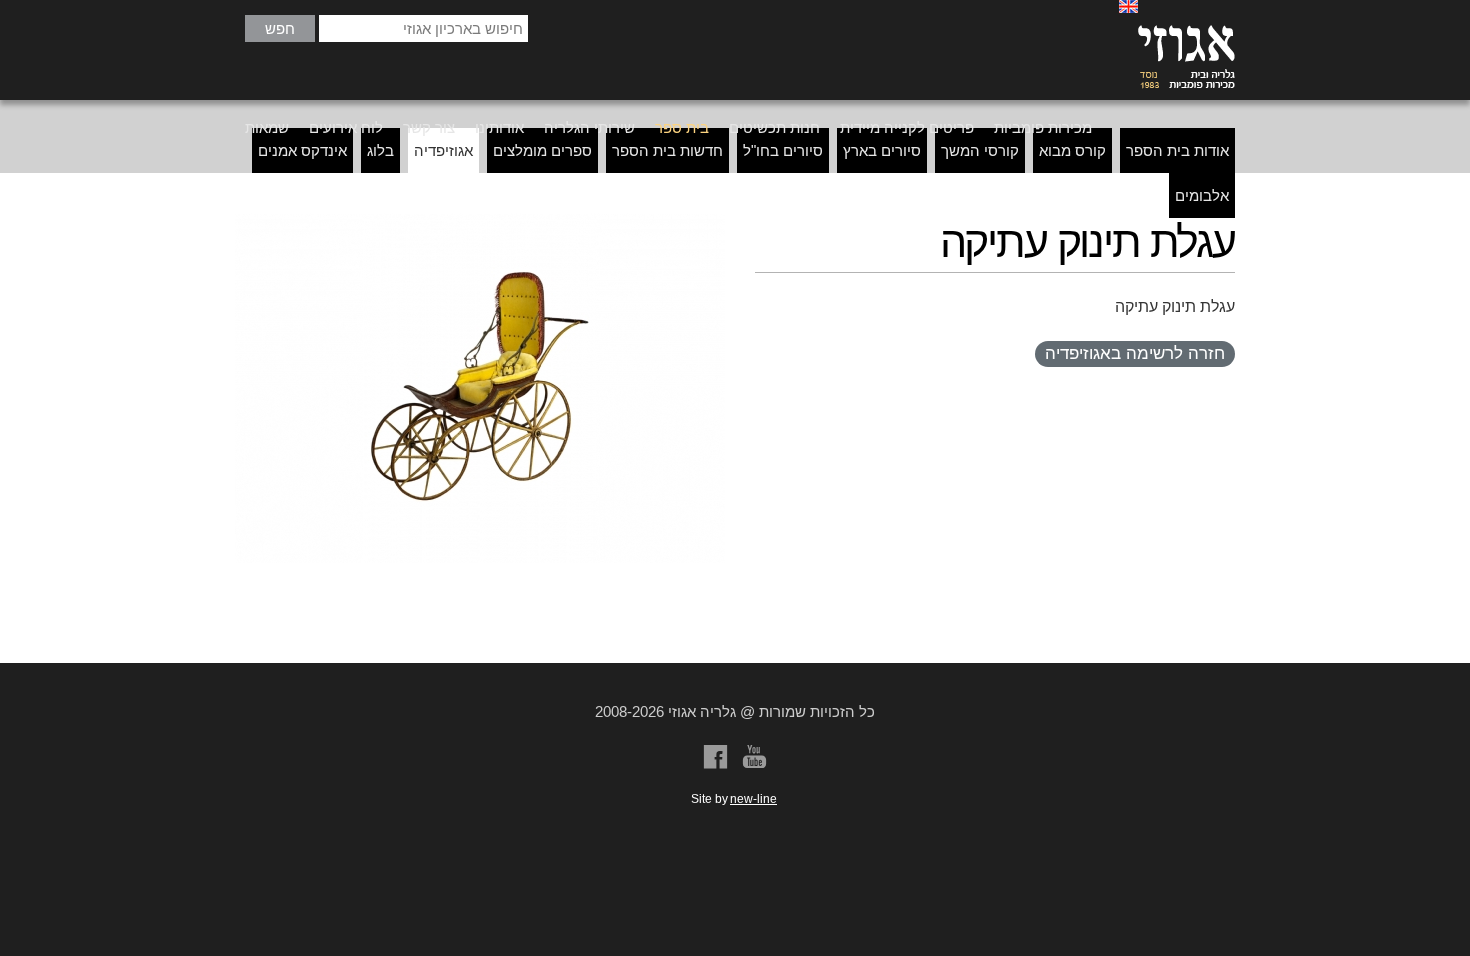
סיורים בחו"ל (783, 150)
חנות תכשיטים (774, 127)
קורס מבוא (1072, 150)
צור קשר (429, 127)
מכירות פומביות (1043, 127)
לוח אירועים (346, 127)
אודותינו (499, 127)
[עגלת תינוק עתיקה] (480, 388)
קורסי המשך (980, 150)
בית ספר (682, 127)
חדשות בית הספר (667, 150)
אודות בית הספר (1177, 150)
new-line (753, 799)
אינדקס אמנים (302, 150)
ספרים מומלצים (542, 150)
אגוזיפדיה (443, 150)
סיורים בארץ (882, 150)
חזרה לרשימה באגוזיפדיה (1135, 353)
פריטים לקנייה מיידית (907, 127)
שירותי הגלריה (589, 127)
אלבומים (1202, 195)
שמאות (267, 127)
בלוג (380, 150)
